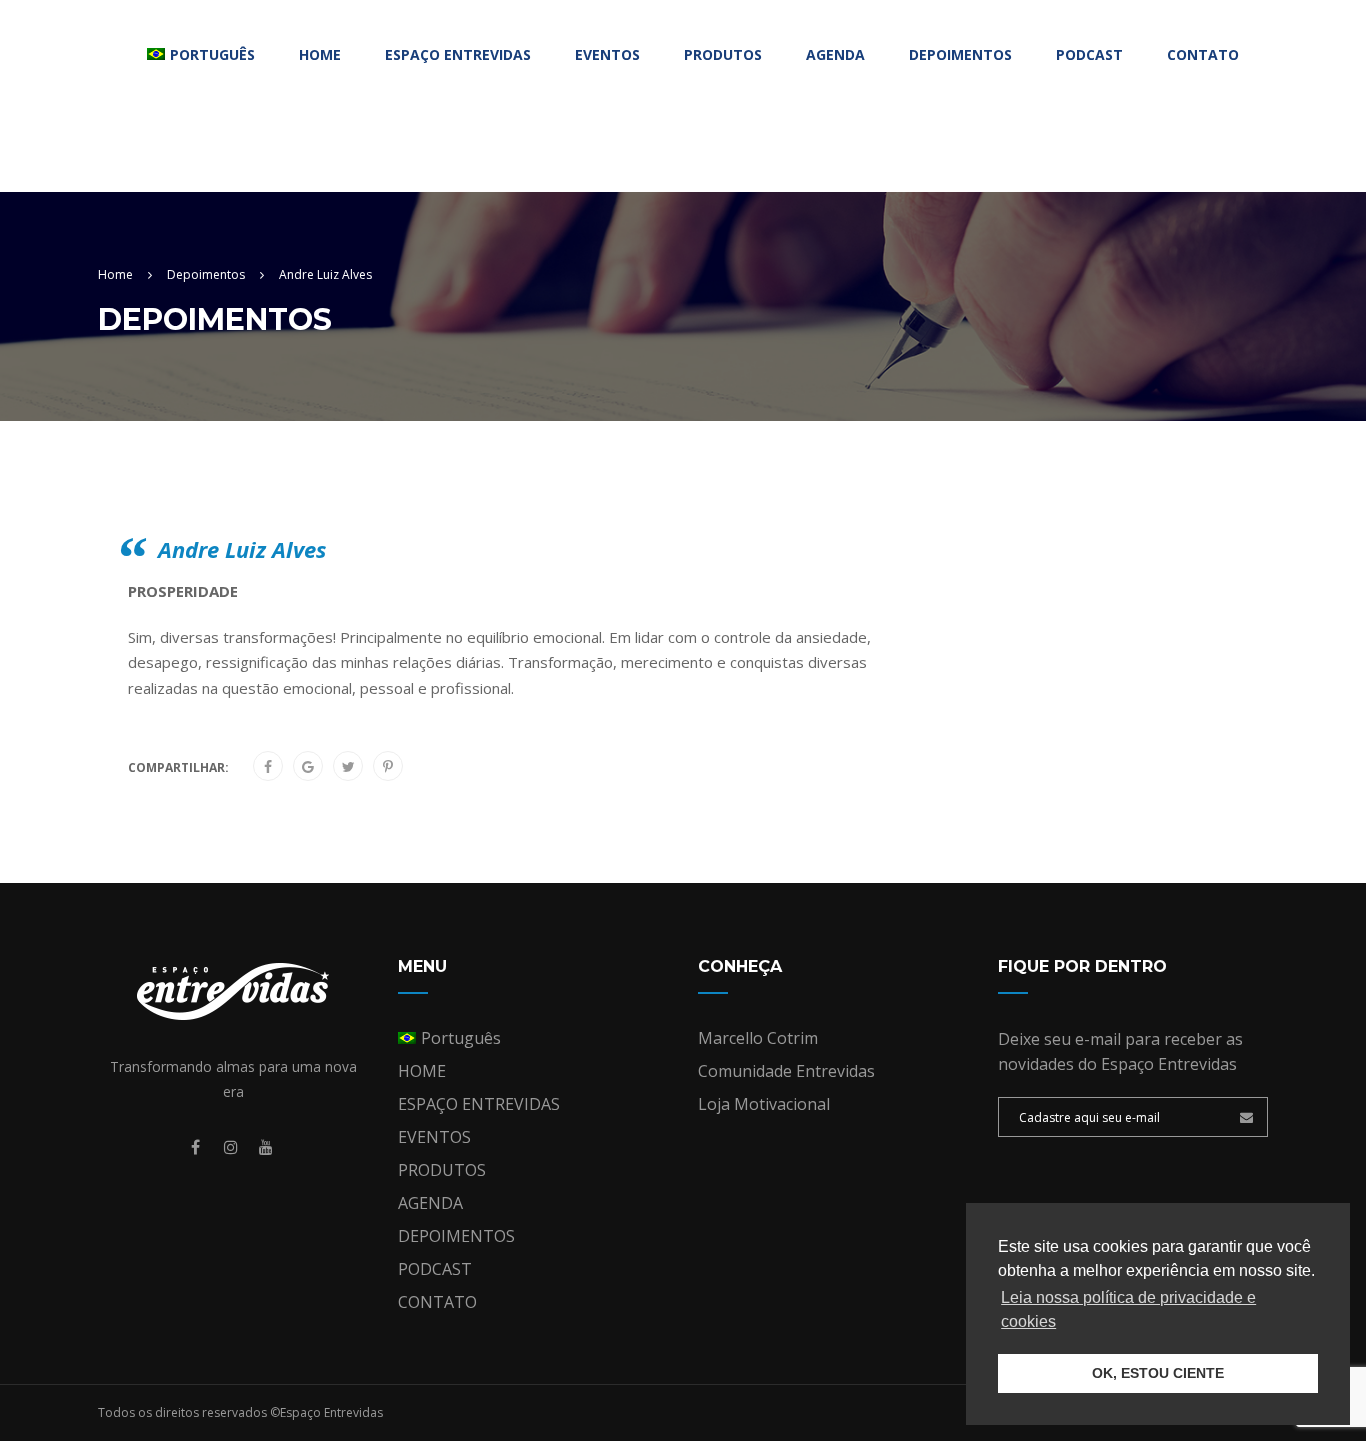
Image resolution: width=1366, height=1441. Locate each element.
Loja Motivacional (764, 1104)
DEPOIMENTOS (960, 54)
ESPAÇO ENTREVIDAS (458, 54)
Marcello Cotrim (758, 1038)
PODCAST (1089, 54)
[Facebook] (268, 767)
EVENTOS (607, 54)
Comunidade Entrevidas (786, 1071)
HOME (320, 54)
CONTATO (1203, 54)
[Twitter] (348, 767)
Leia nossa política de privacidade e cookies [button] (1128, 1309)
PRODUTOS (723, 54)
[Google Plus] (308, 767)
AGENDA (835, 54)
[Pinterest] (388, 767)
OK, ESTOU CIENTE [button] (1158, 1373)
